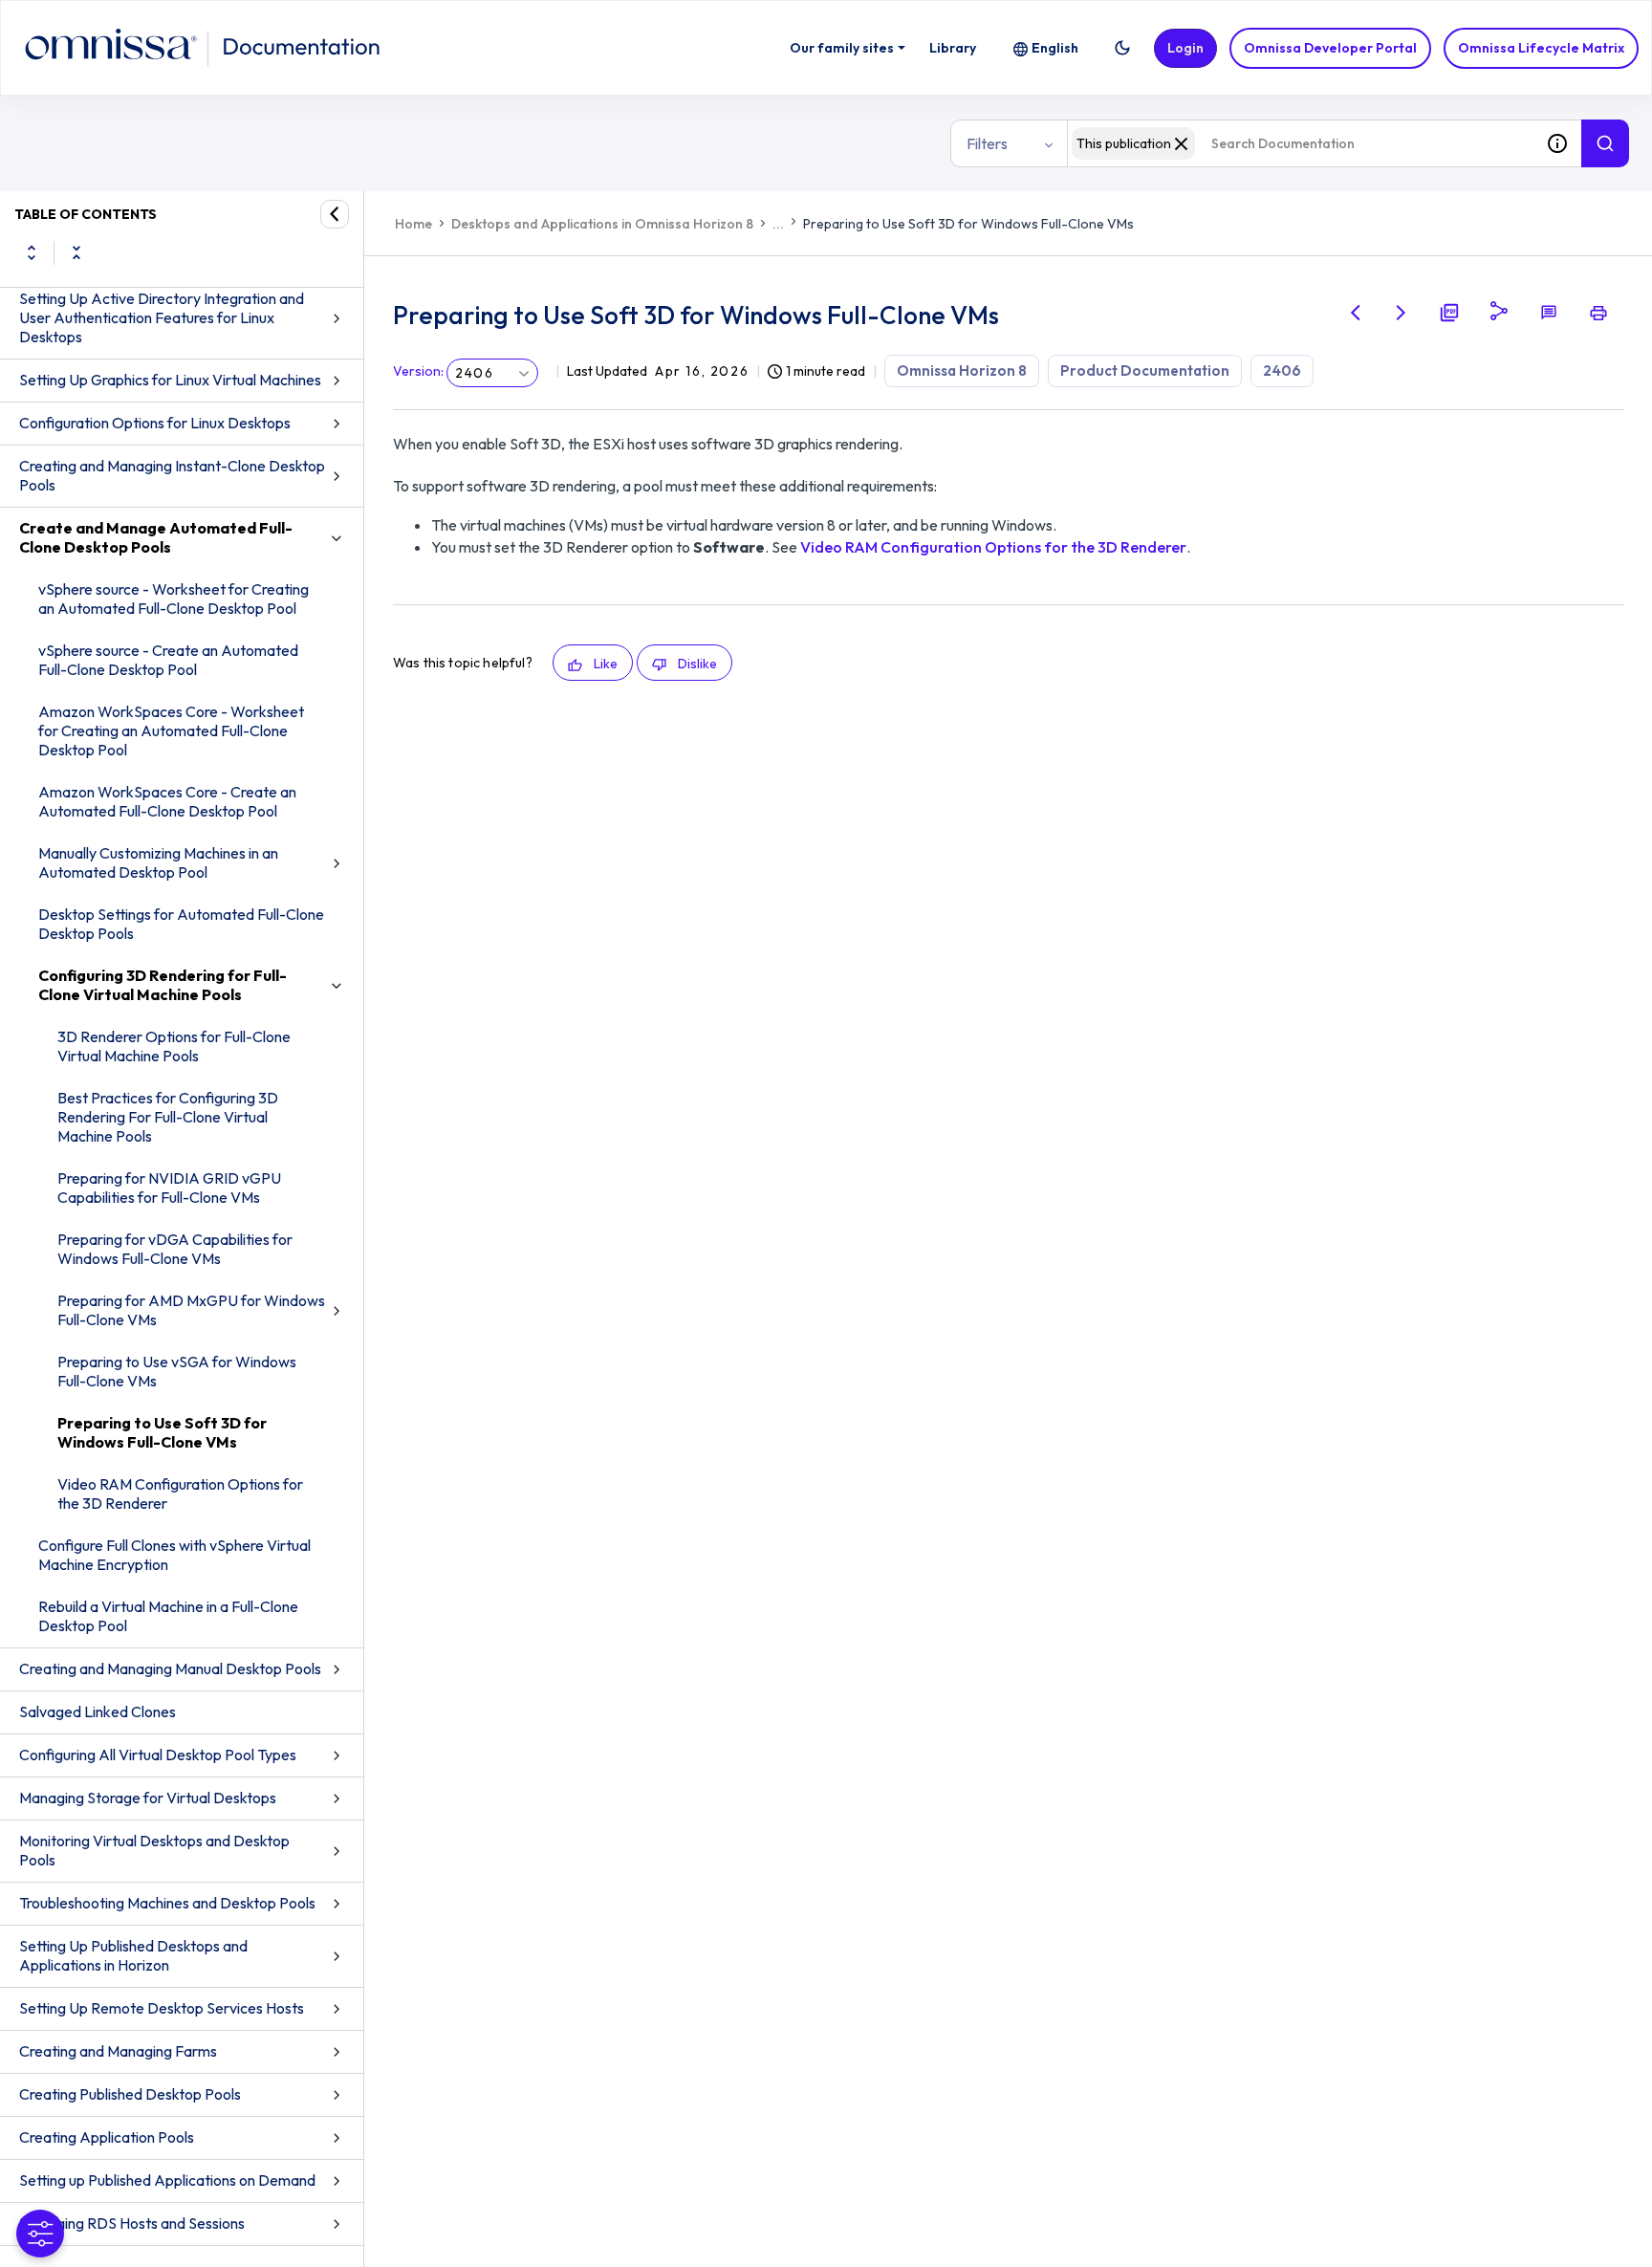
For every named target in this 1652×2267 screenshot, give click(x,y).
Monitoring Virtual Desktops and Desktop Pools (154, 1850)
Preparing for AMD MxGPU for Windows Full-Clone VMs (191, 1310)
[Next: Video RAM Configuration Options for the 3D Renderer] (1402, 313)
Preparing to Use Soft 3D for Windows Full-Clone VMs (162, 1432)
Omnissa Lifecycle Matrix (1541, 48)
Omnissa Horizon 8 (962, 371)
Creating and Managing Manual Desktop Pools (170, 1668)
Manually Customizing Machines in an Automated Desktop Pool (158, 862)
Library (953, 48)
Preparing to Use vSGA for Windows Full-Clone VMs (177, 1371)
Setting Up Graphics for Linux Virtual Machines (170, 380)
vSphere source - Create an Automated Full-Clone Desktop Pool (168, 660)
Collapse (76, 252)
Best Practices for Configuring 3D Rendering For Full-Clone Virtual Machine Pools (168, 1117)
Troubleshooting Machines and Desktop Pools (167, 1903)
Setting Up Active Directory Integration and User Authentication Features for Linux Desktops (162, 317)
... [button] (778, 224)
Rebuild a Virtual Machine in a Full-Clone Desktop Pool (168, 1616)
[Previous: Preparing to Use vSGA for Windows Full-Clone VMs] (1356, 313)
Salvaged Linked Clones (98, 1711)
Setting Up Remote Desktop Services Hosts (162, 2008)
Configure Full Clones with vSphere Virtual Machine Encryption (174, 1555)
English (1055, 48)
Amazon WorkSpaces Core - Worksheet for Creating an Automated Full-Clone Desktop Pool (171, 730)
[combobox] (1300, 143)
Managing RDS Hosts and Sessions (132, 2223)
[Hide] (335, 214)
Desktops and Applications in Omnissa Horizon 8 (602, 224)
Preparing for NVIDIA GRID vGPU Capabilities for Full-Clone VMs (169, 1188)
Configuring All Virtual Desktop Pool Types (158, 1755)
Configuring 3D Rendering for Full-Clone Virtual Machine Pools (163, 985)
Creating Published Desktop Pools (130, 2094)
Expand (32, 252)
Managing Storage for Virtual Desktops (148, 1798)
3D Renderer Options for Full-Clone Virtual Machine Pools (174, 1046)
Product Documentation (1145, 371)
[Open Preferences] (40, 2234)
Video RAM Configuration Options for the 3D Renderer (180, 1493)
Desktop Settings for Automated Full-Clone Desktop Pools (181, 924)
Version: (418, 371)
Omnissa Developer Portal (1330, 48)
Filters (987, 143)
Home (413, 224)
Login (1185, 48)
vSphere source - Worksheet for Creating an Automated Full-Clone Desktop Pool (174, 599)
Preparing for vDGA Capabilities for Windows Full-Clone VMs (175, 1249)
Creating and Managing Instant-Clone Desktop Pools (172, 475)
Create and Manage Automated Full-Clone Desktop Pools (156, 537)
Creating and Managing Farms (118, 2051)
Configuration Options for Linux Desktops (155, 423)
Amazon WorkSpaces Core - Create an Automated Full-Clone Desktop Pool (167, 801)
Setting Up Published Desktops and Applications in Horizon (133, 1955)
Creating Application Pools (107, 2137)
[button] (1122, 48)
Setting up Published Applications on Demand (167, 2180)
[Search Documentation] (1605, 143)
